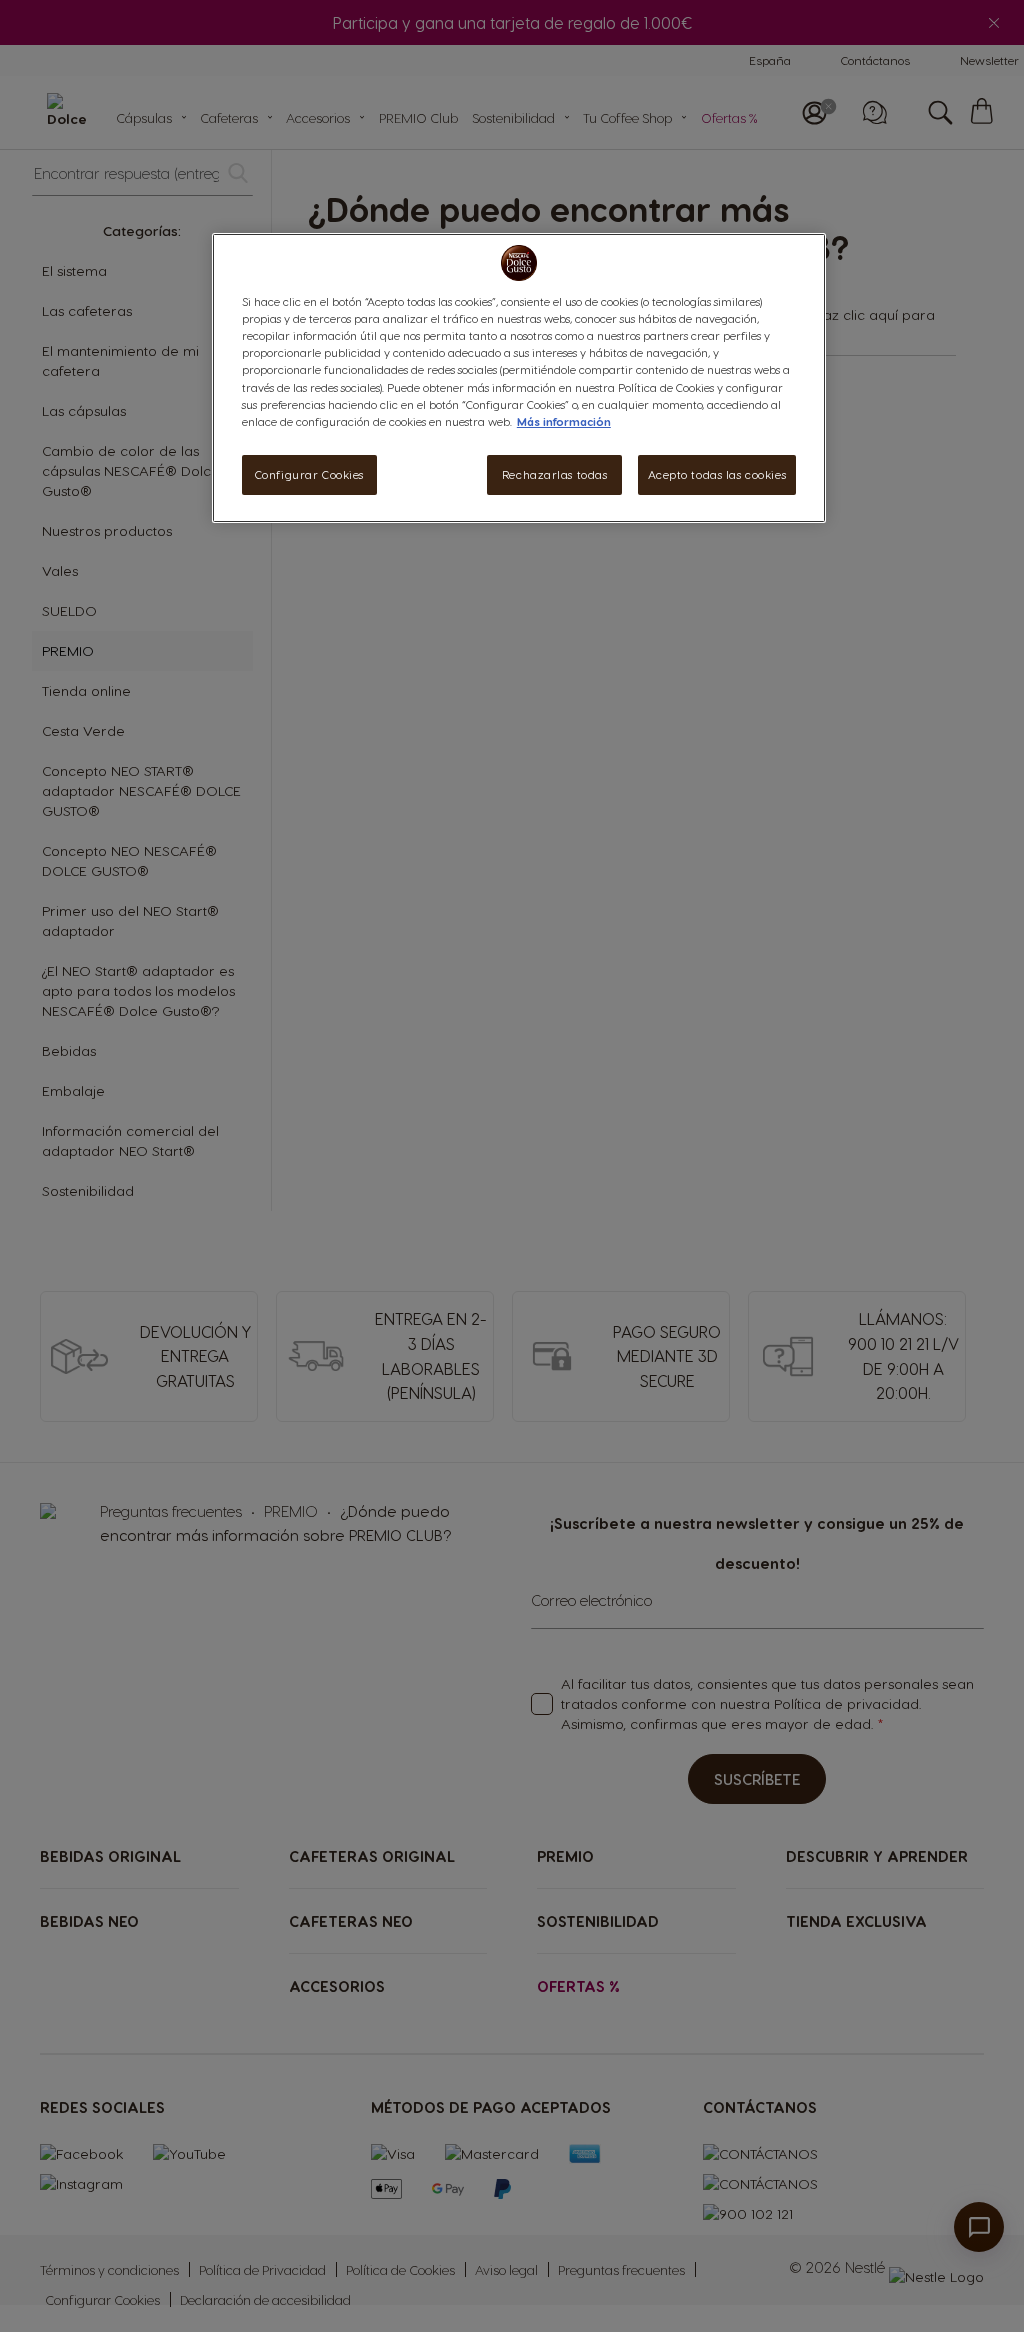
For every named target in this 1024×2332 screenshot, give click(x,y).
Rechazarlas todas (555, 474)
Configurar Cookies (309, 474)
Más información (564, 421)
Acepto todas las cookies (717, 474)
